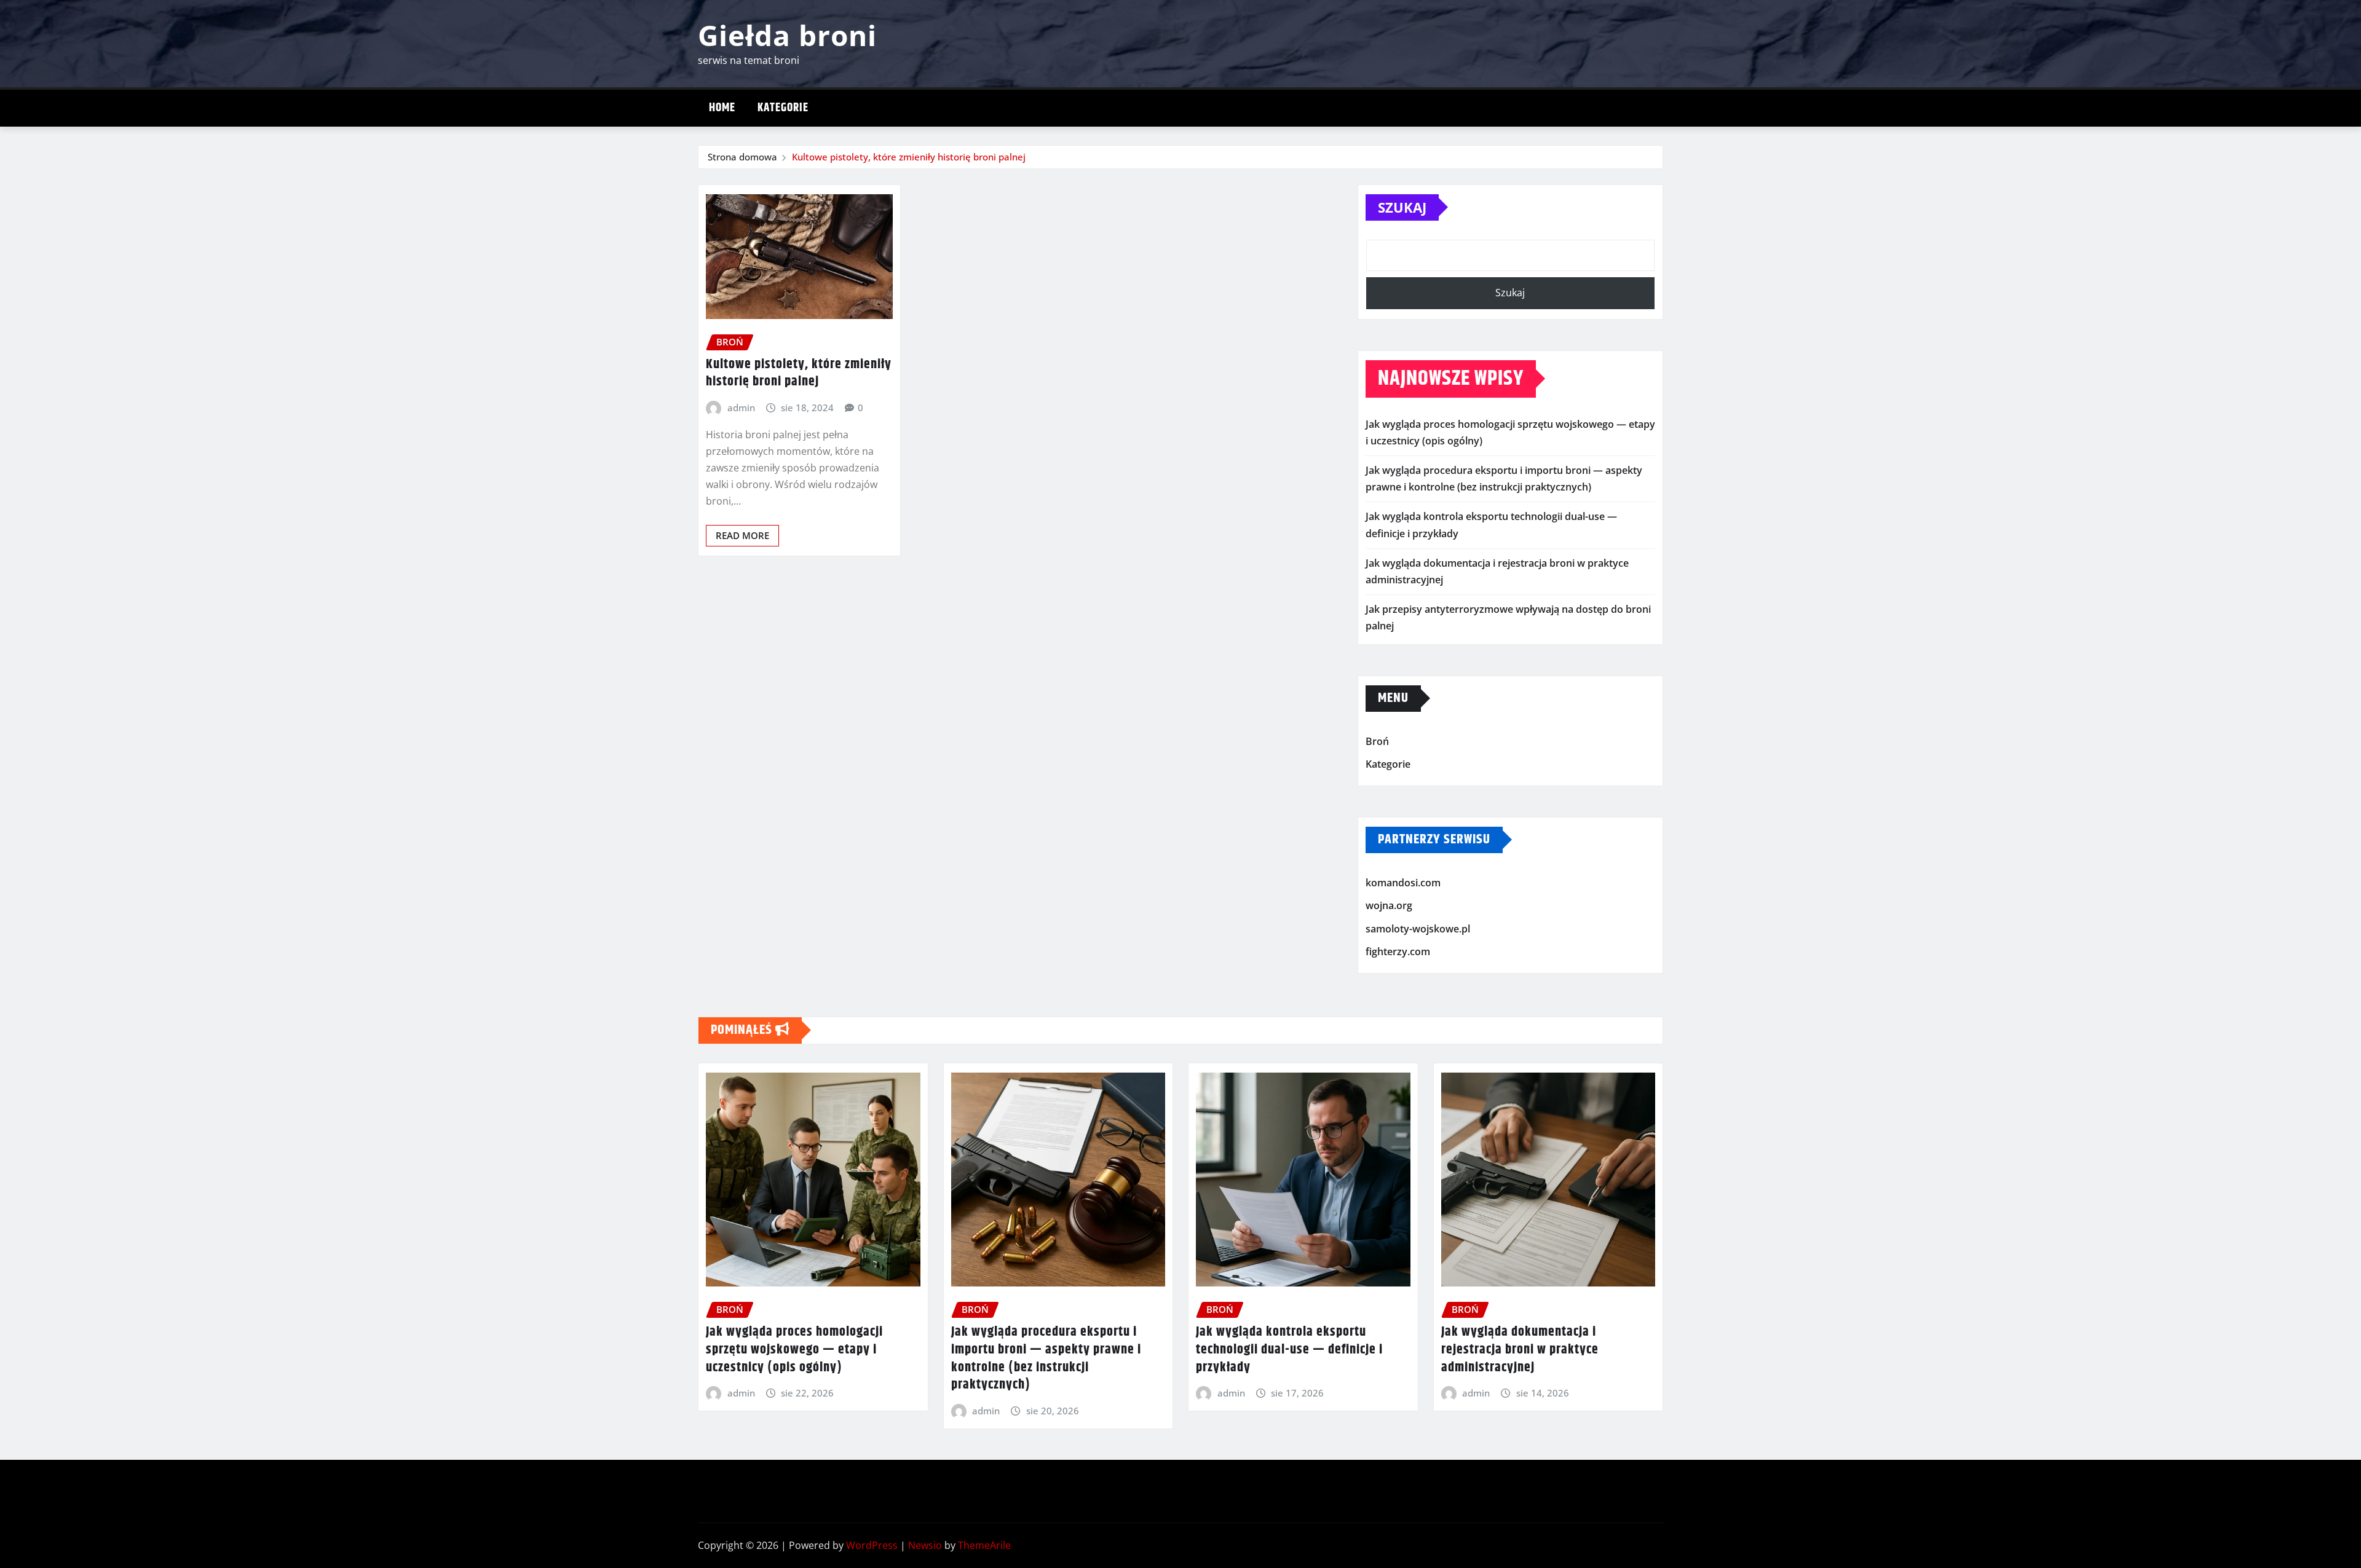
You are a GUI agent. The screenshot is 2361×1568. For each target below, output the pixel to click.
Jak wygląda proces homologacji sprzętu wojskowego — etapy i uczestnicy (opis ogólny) (794, 1349)
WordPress (872, 1545)
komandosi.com (1403, 883)
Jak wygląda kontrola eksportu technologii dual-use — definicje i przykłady (1289, 1349)
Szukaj (1402, 207)
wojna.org (1389, 905)
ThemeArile (984, 1545)
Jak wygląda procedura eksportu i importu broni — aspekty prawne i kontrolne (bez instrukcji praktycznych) (1046, 1358)
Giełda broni (787, 35)
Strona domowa (742, 157)
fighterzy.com (1398, 952)
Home (722, 108)
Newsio (925, 1545)
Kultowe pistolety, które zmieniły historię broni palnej (909, 157)
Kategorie (783, 108)
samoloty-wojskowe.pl (1418, 929)
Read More (742, 535)
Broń (1377, 741)
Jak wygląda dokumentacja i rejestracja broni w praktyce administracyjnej (1520, 1349)
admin (741, 408)
